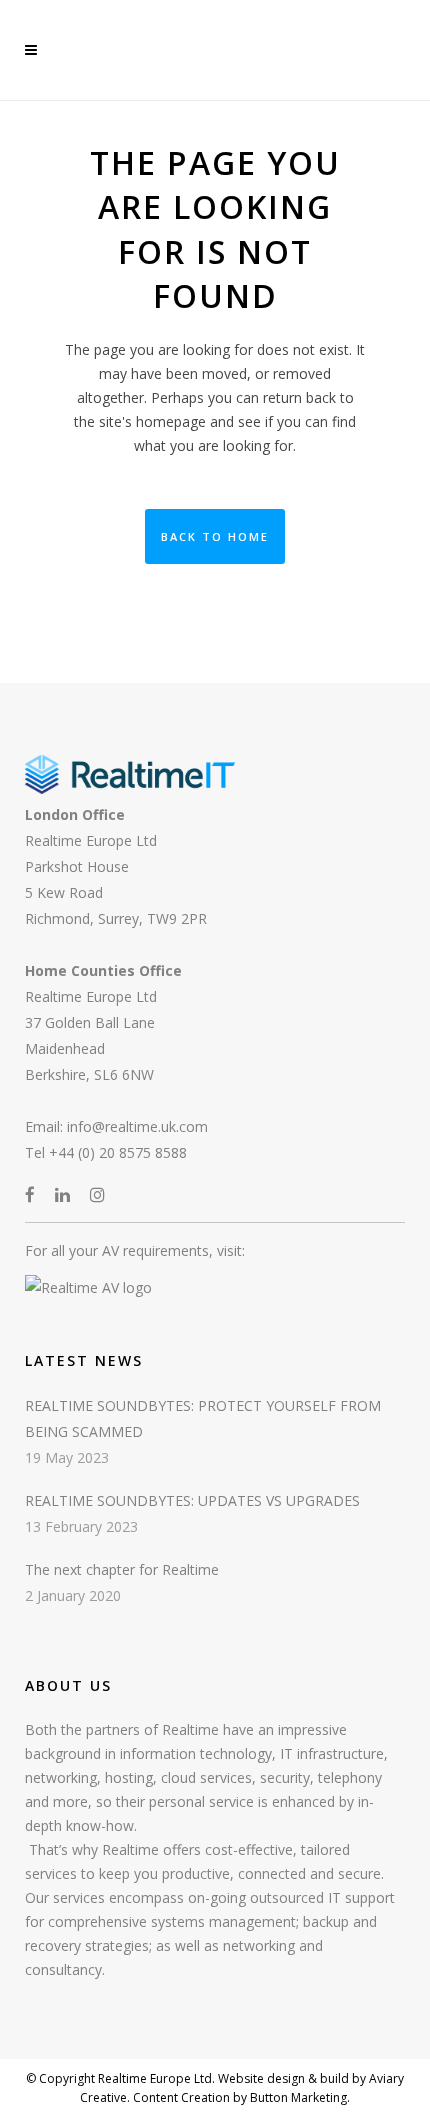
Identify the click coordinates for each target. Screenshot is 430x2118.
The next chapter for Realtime (122, 1569)
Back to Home (215, 536)
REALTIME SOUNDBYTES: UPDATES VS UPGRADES (192, 1500)
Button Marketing (297, 2097)
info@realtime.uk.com (137, 1126)
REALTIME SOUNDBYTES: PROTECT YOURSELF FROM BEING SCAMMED (203, 1418)
